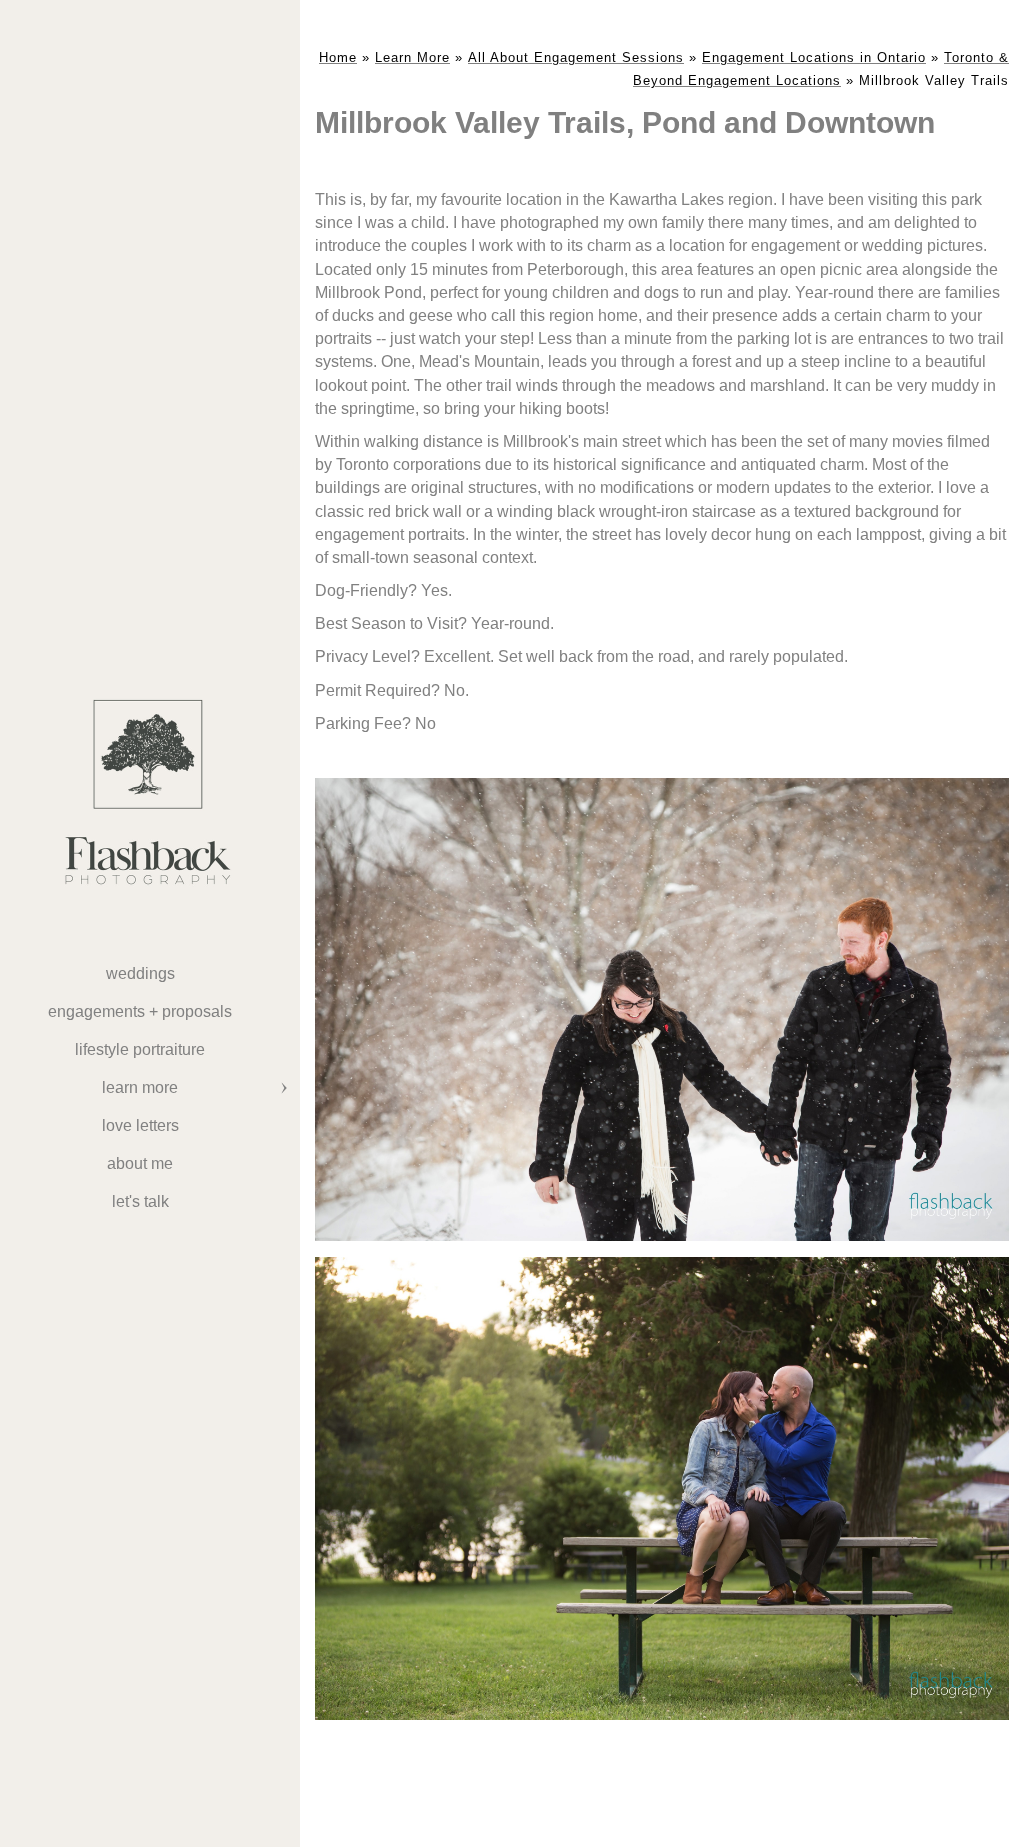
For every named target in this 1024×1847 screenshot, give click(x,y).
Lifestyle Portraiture (140, 1049)
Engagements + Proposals (140, 1011)
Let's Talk (140, 1201)
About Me (140, 1163)
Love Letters (140, 1125)
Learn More (140, 1087)
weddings (140, 973)
